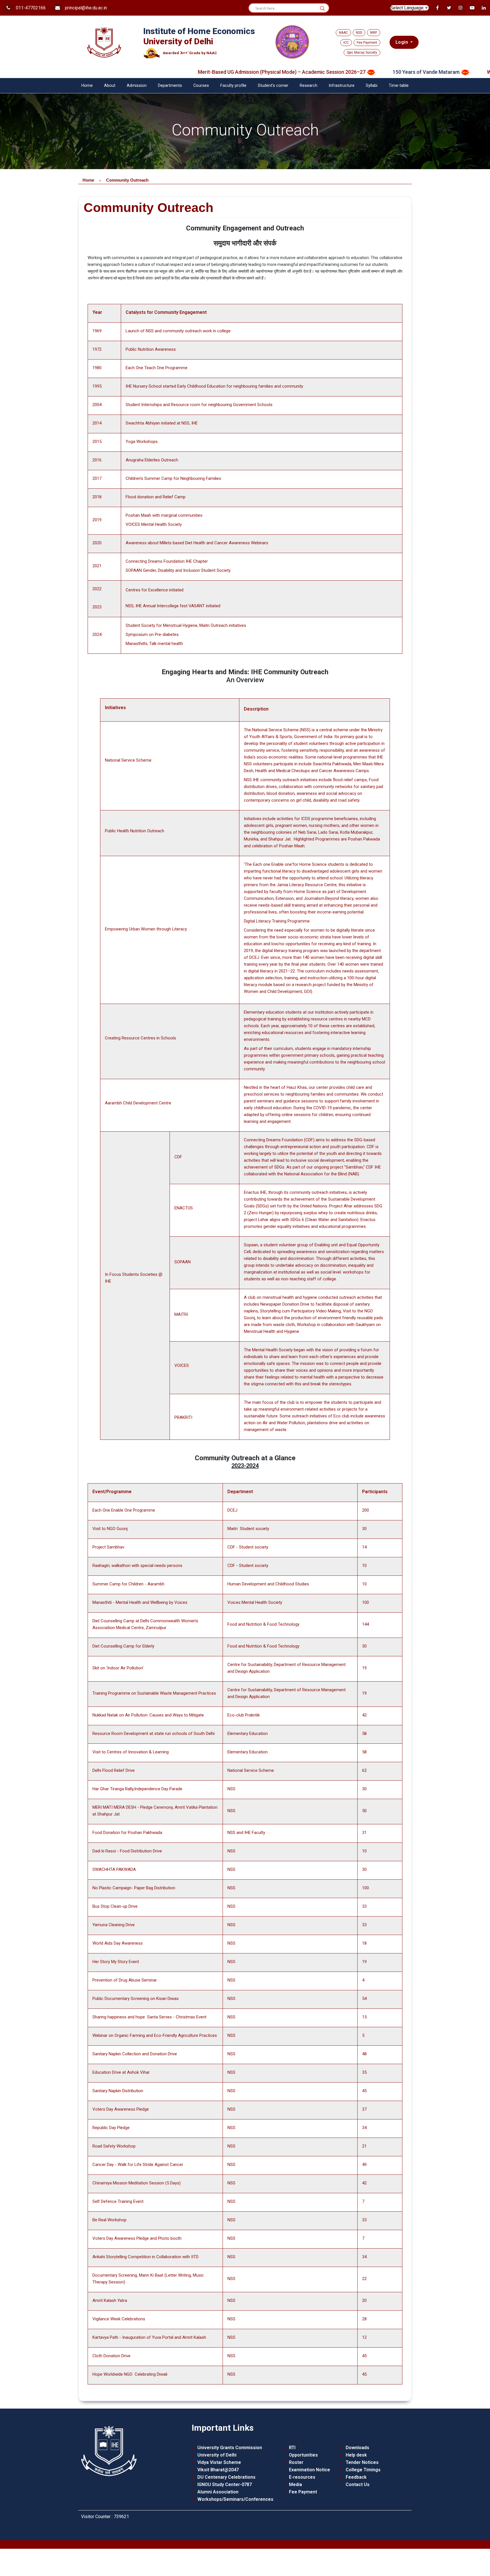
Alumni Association (218, 2492)
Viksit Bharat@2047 (218, 2470)
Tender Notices (362, 2462)
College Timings (363, 2470)
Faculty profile (233, 86)
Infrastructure (342, 86)
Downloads (357, 2448)
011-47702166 (30, 8)
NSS (359, 33)
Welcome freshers (448, 72)
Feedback (356, 2477)
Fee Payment (367, 43)
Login (402, 42)
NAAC (343, 33)
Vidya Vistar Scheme (219, 2462)
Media (295, 2484)
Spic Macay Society (362, 52)
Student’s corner (273, 86)
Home (87, 86)
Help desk (356, 2455)
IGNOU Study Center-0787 (225, 2484)
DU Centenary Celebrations (226, 2477)
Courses (201, 86)
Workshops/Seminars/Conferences (235, 2499)
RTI (292, 2448)
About (110, 86)
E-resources (302, 2477)
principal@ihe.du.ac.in (85, 8)
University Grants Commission (230, 2448)
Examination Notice (310, 2470)
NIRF (374, 33)
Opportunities (303, 2455)
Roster (296, 2462)
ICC (346, 43)
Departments (170, 86)
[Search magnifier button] (322, 9)
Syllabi (372, 86)
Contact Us (358, 2484)
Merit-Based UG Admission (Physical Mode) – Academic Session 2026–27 (222, 72)
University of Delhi (217, 2455)
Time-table (399, 86)
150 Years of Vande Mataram (366, 72)
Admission (137, 86)
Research (309, 86)
